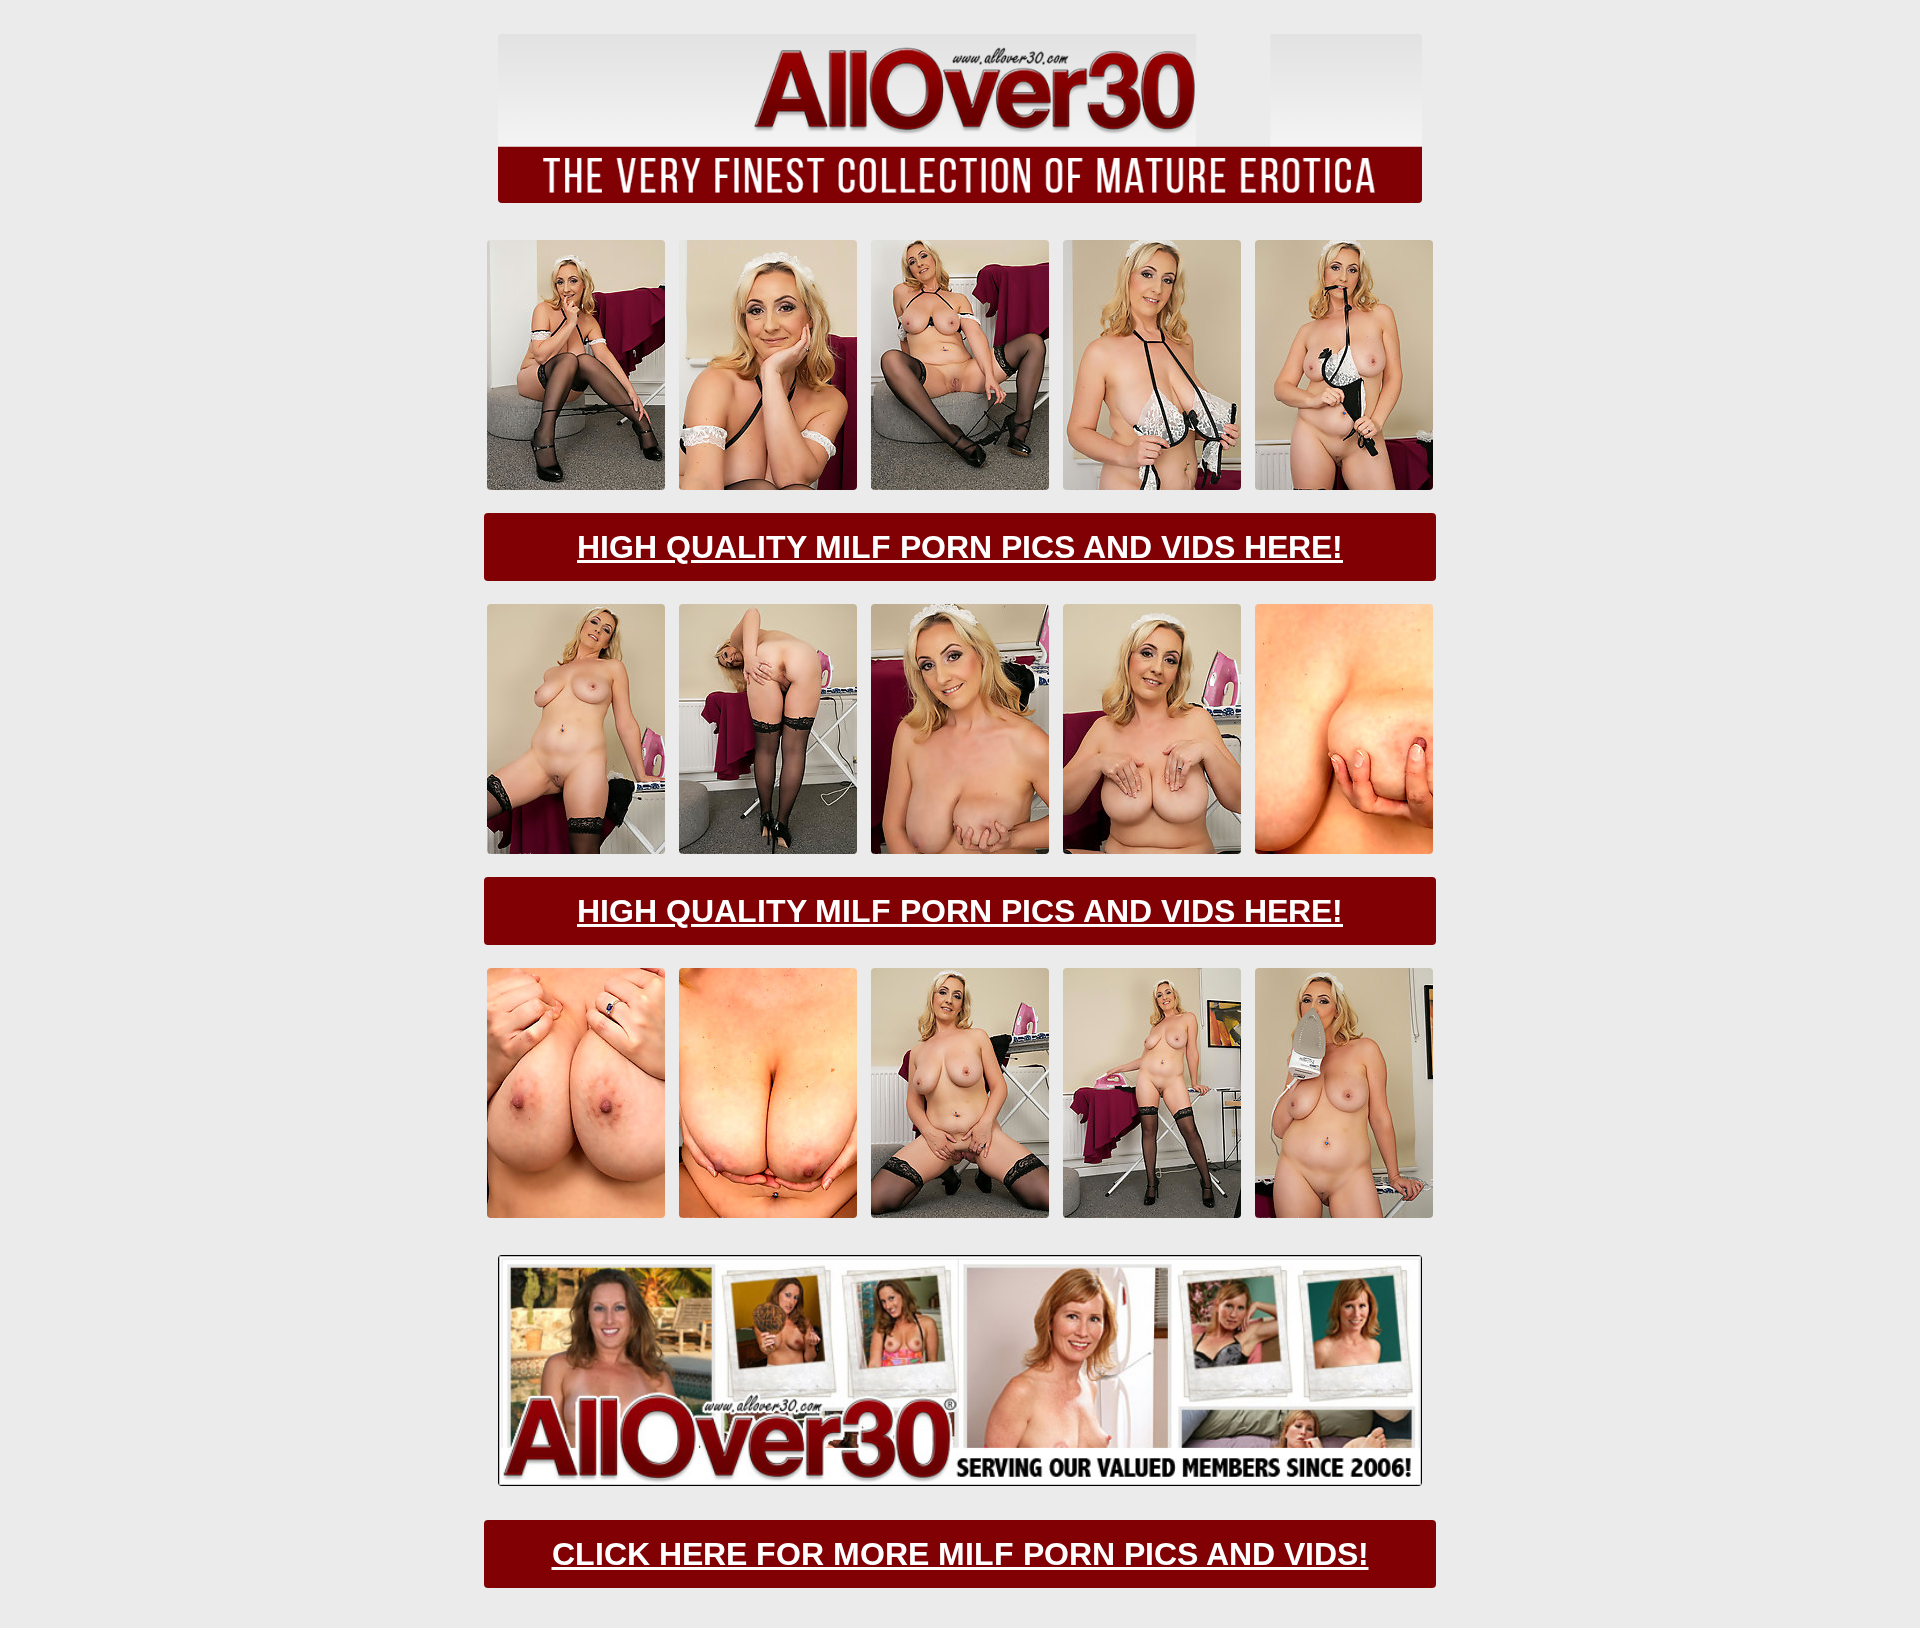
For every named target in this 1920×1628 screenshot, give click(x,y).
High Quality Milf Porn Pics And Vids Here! (960, 547)
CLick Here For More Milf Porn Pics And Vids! (960, 1554)
